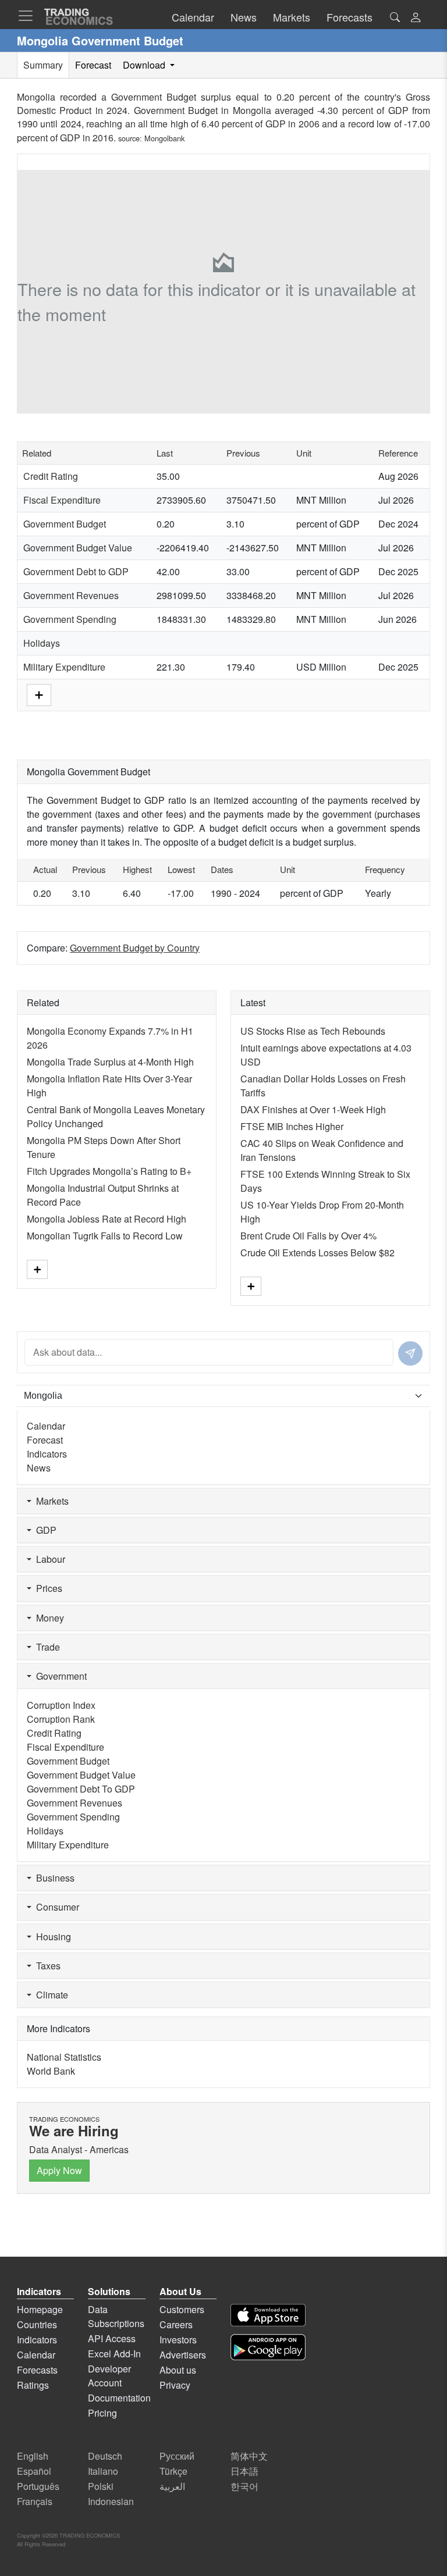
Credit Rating (51, 476)
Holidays (42, 643)
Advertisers (183, 2355)
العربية (172, 2486)
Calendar (46, 1426)
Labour (48, 1559)
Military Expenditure (64, 667)
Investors (178, 2340)
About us (178, 2370)
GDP (44, 1530)
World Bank (51, 2071)
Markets (50, 1501)
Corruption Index (61, 1705)
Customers (182, 2309)
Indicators (47, 1454)
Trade (46, 1647)
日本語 (244, 2471)
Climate (50, 1995)
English (33, 2456)
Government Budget (65, 524)
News (39, 1468)
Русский (177, 2456)
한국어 (244, 2486)
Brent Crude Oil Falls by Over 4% (308, 1236)
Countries (37, 2324)
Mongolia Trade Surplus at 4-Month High (110, 1062)
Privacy (175, 2385)
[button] (416, 18)
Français (35, 2501)
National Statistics (64, 2057)
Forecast (45, 1440)
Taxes (46, 1966)
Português (38, 2486)
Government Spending (70, 619)
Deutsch (105, 2456)
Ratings (33, 2385)
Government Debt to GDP (76, 571)
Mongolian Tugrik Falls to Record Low (105, 1236)
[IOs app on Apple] (268, 2315)
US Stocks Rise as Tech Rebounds (313, 1031)
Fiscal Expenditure (62, 500)
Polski (101, 2486)
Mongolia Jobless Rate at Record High (107, 1219)
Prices (47, 1588)
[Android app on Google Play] (268, 2347)
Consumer (55, 1907)
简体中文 (249, 2456)
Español (34, 2471)
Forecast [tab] (93, 65)
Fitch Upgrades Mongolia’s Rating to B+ (109, 1171)
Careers (176, 2324)
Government (59, 1676)
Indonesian (111, 2501)
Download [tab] (145, 65)
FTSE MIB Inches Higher (292, 1126)
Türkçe (173, 2471)
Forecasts (37, 2370)
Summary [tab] (43, 65)
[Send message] (410, 1353)
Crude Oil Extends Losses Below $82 (317, 1253)
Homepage (40, 2309)
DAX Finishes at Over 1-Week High (313, 1109)
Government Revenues (71, 595)
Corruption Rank (61, 1719)
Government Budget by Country (135, 948)
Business (53, 1878)
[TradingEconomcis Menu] (29, 16)
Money (48, 1618)
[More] (39, 694)
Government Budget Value (78, 548)
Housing (51, 1937)
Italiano (103, 2471)
